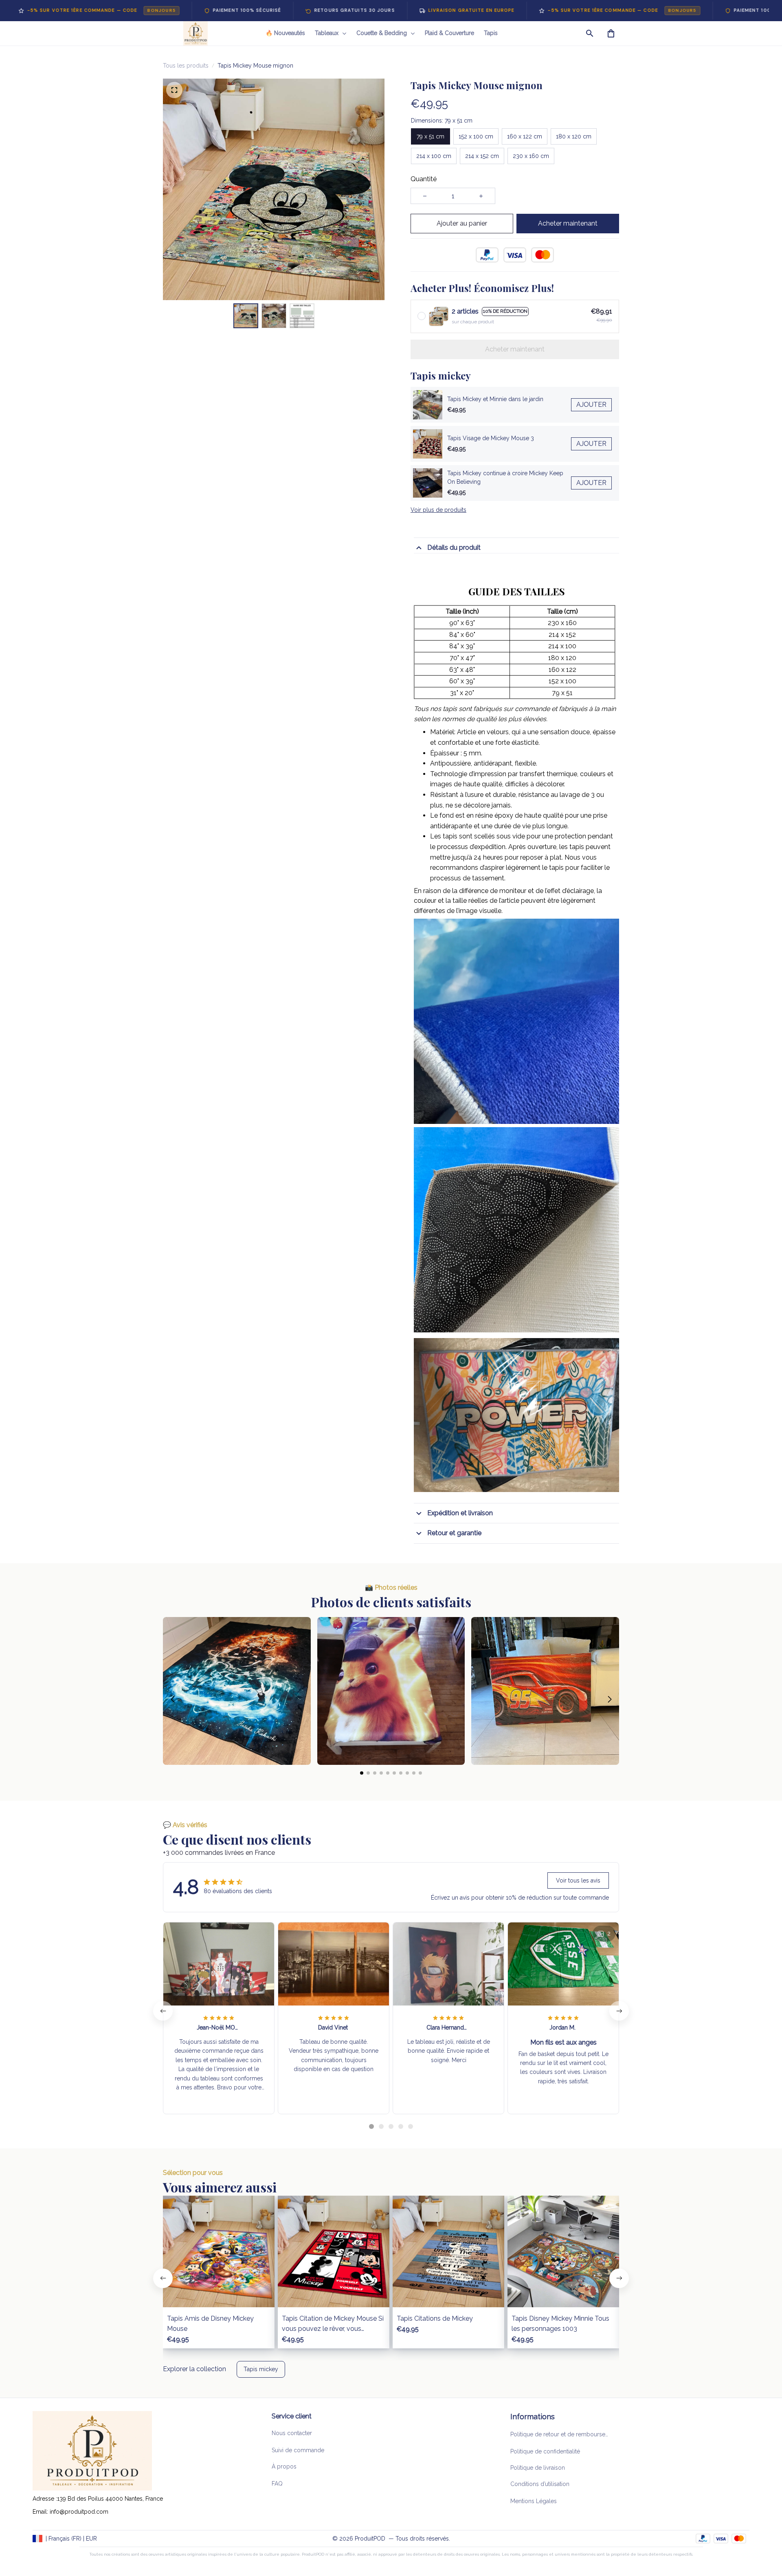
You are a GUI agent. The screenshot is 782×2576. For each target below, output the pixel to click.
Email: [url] (41, 2512)
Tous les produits (186, 66)
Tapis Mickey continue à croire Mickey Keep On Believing (505, 478)
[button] (172, 1699)
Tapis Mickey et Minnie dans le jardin (495, 399)
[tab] (371, 2126)
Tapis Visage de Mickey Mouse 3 (491, 438)
